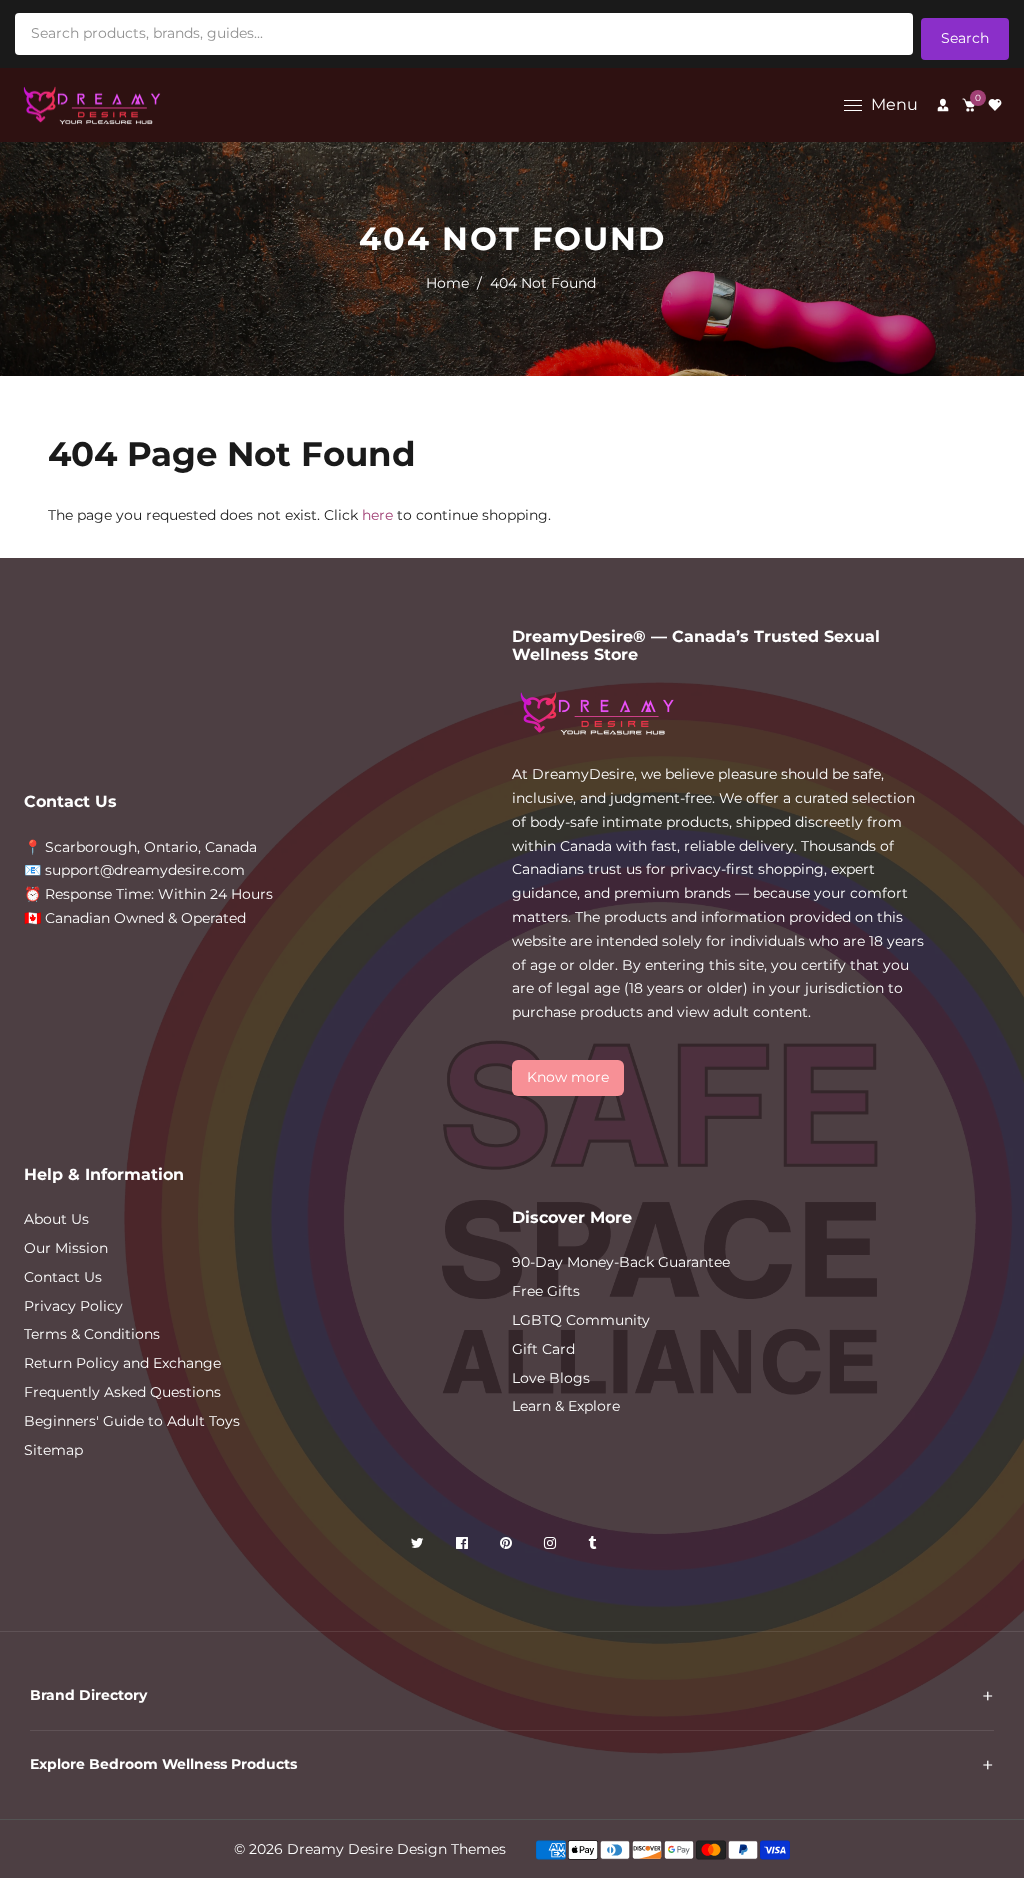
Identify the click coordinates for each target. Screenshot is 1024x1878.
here (377, 515)
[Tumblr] (594, 1546)
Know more (568, 1077)
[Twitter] (419, 1546)
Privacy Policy (73, 1306)
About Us (56, 1219)
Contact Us (63, 1277)
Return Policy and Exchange (122, 1363)
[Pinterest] (508, 1546)
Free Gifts (546, 1291)
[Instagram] (552, 1546)
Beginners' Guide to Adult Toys (132, 1421)
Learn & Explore (566, 1406)
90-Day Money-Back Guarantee (621, 1262)
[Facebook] (464, 1546)
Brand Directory (88, 1695)
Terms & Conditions (92, 1334)
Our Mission (66, 1248)
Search (965, 38)
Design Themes (451, 1849)
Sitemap (53, 1450)
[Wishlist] (995, 105)
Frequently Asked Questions (122, 1392)
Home (447, 283)
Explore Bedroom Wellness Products (163, 1764)
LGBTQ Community (581, 1320)
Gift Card (543, 1349)
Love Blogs (551, 1378)
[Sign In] (943, 105)
